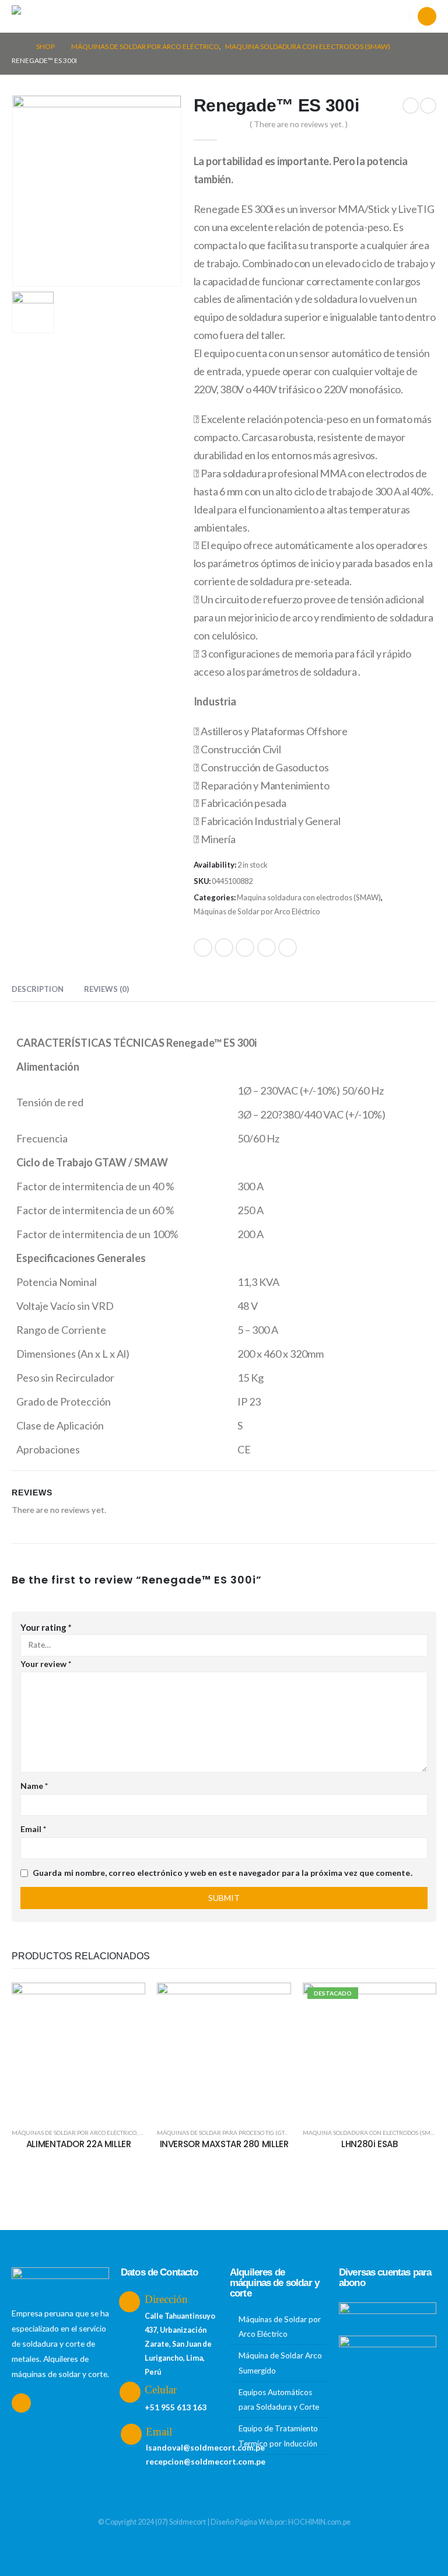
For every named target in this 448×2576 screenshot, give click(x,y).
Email (288, 948)
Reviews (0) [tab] (106, 989)
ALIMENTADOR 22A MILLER (79, 2144)
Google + (267, 948)
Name (34, 1786)
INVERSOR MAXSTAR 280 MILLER (224, 2144)
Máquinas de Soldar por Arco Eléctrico (257, 911)
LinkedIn (245, 948)
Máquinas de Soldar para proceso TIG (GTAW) (226, 2133)
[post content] (78, 2049)
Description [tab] (38, 989)
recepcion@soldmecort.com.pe (206, 2461)
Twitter (224, 948)
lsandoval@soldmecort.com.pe (205, 2447)
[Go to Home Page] (16, 47)
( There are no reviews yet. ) (299, 124)
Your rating (46, 1627)
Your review (46, 1664)
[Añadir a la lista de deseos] (128, 2000)
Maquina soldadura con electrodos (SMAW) (309, 897)
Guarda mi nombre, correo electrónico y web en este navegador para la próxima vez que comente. (223, 1873)
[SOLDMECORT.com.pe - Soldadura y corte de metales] (41, 17)
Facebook (203, 948)
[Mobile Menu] (88, 16)
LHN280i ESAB (370, 2144)
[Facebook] (427, 16)
